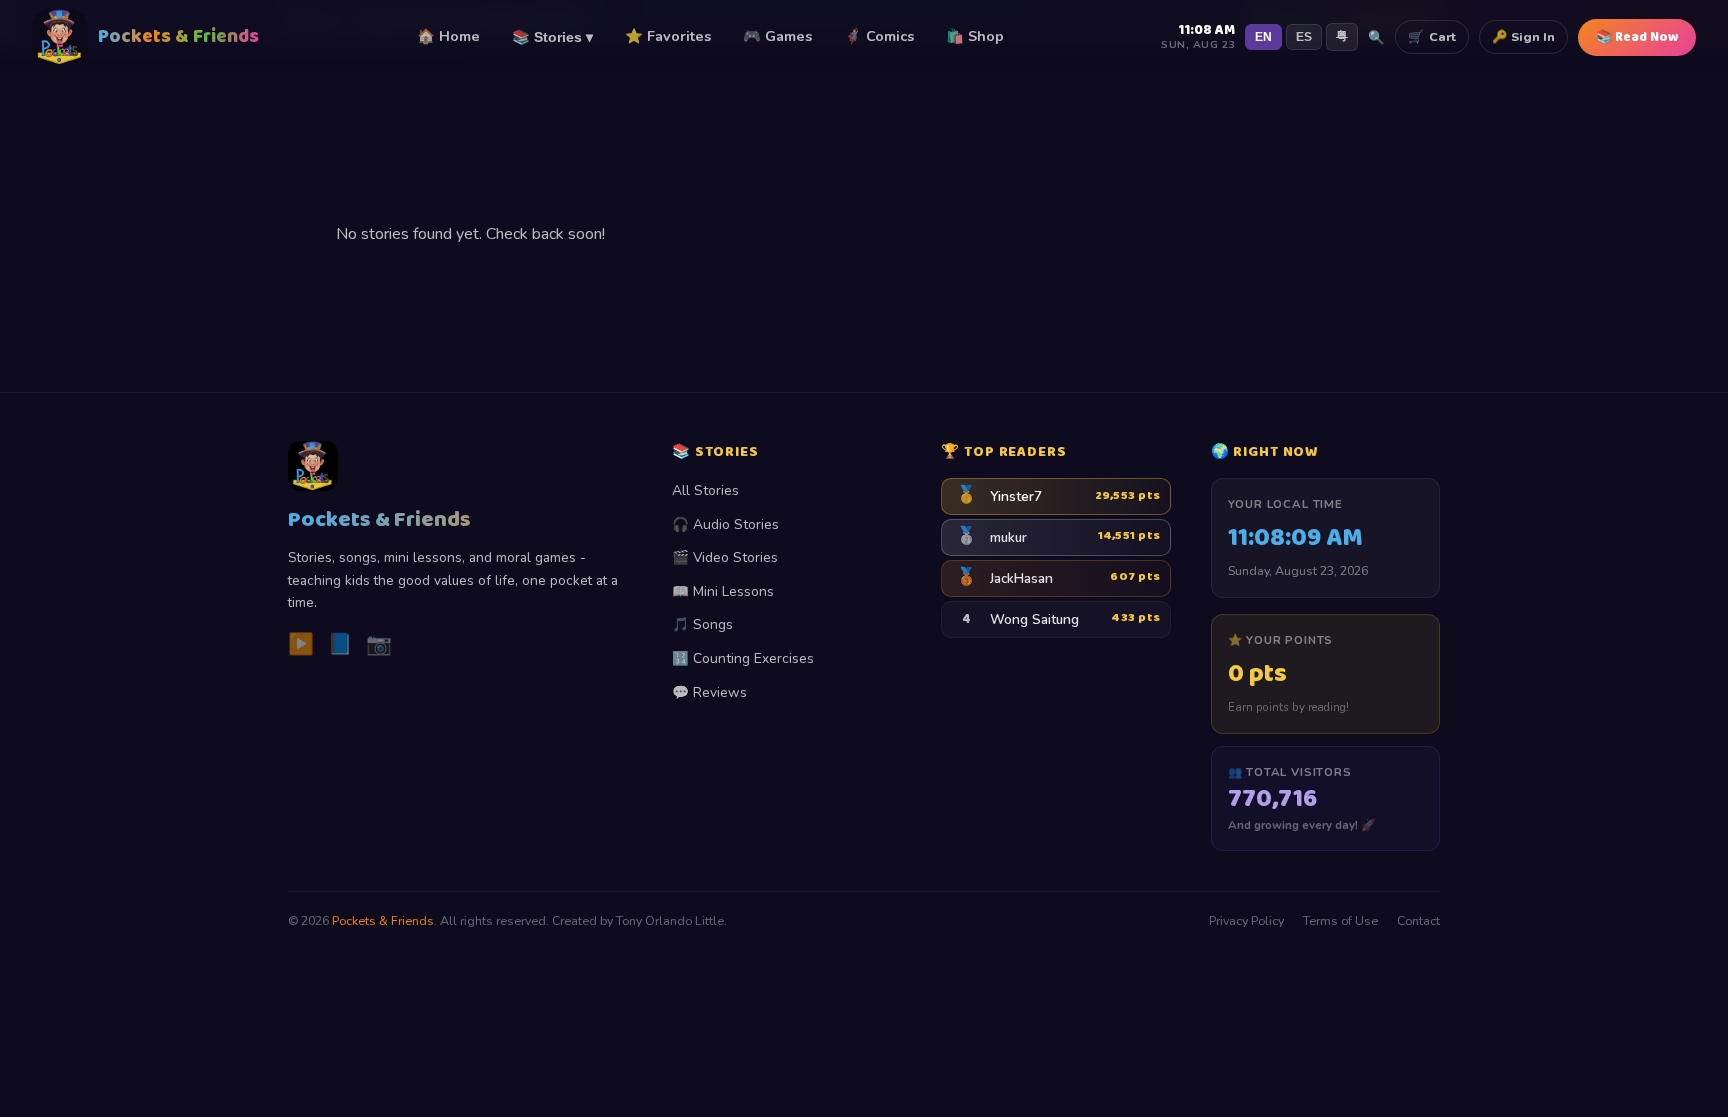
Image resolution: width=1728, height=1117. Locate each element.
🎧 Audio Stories (725, 524)
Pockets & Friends (383, 920)
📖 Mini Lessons (723, 591)
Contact (1418, 920)
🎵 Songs (702, 624)
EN (1263, 37)
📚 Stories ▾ (552, 37)
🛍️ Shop (975, 36)
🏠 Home (448, 36)
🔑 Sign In (1523, 36)
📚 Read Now (1637, 37)
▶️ (301, 644)
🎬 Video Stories (725, 557)
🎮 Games (777, 36)
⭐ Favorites (668, 36)
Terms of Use (1340, 920)
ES (1304, 37)
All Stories (705, 490)
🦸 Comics (879, 36)
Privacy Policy (1246, 920)
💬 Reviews (709, 692)
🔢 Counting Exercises (743, 658)
